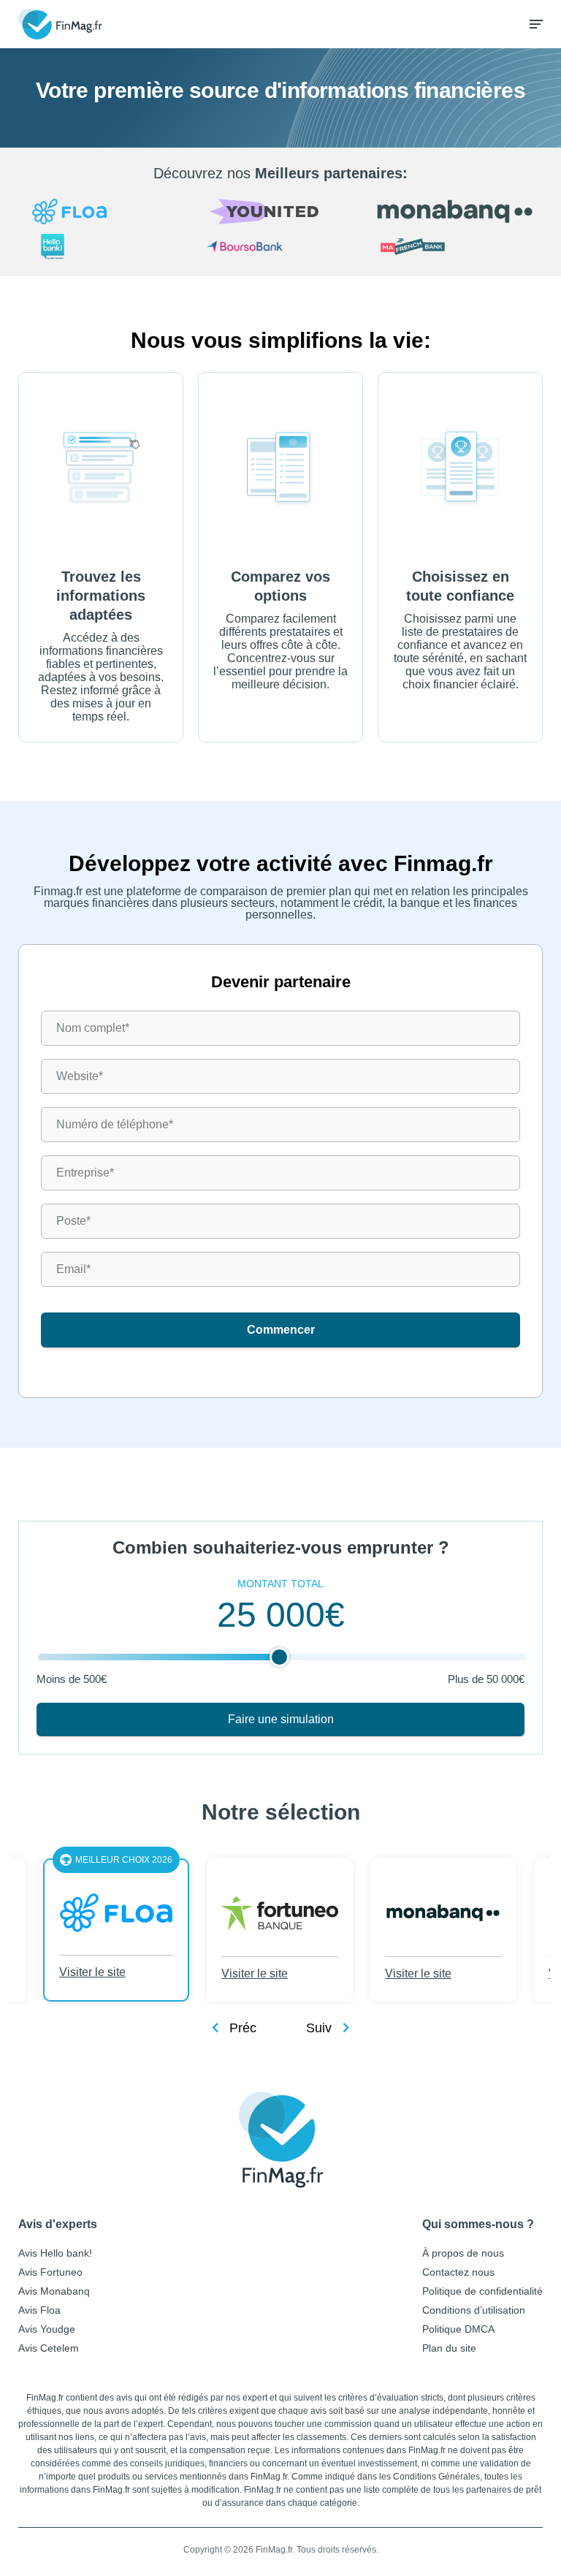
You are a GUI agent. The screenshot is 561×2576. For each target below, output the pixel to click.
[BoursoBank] (281, 248)
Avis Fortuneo (50, 2272)
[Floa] (106, 213)
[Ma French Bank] (455, 248)
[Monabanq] (455, 212)
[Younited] (281, 213)
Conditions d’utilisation (474, 2310)
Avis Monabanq (54, 2291)
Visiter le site (92, 1973)
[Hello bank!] (106, 248)
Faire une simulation (281, 1719)
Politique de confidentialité (482, 2291)
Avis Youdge (47, 2329)
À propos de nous (463, 2253)
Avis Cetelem (49, 2348)
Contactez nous (458, 2272)
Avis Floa (39, 2310)
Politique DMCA (458, 2329)
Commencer (281, 1330)
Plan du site (449, 2348)
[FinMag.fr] (281, 2140)
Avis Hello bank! (55, 2253)
